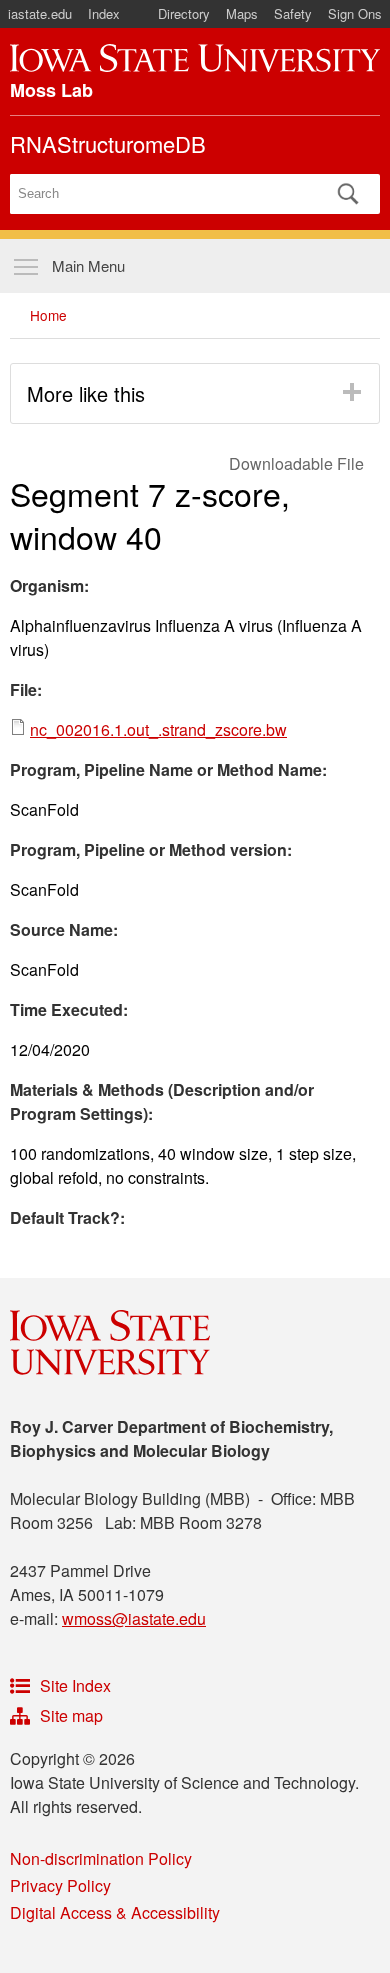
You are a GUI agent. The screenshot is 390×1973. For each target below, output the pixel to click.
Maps (242, 13)
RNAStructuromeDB (108, 143)
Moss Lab (51, 90)
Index (104, 13)
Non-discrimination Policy (101, 1858)
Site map (71, 1715)
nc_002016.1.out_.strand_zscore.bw (158, 729)
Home (48, 315)
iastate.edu (40, 13)
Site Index (75, 1685)
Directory (184, 13)
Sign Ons (355, 13)
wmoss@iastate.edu (134, 1618)
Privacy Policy (60, 1885)
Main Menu (88, 265)
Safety (293, 13)
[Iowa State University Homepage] (195, 58)
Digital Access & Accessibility (115, 1912)
